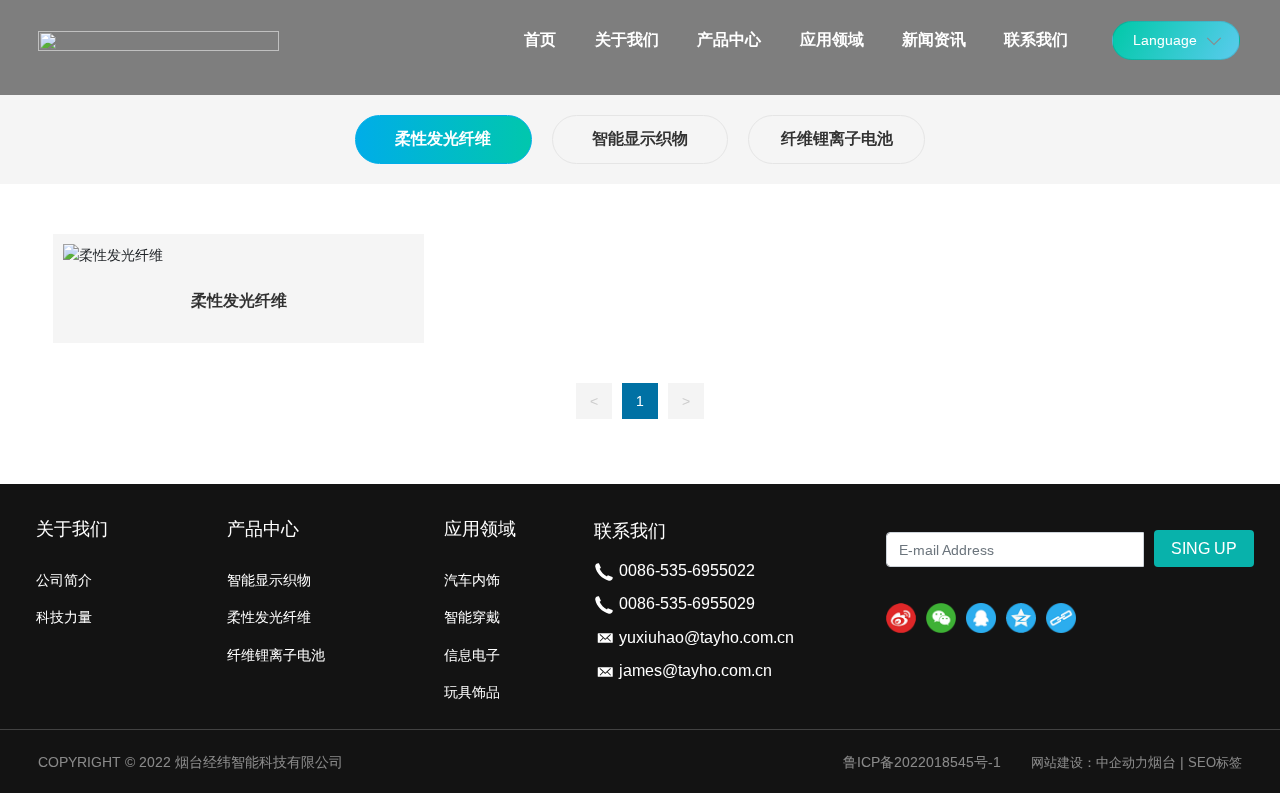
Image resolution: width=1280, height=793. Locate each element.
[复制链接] (1061, 618)
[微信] (941, 618)
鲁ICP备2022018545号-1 (922, 762)
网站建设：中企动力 (1089, 762)
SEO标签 (1215, 762)
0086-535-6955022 (687, 570)
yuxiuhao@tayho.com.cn (706, 637)
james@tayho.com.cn (695, 670)
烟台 (1162, 762)
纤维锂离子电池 (837, 138)
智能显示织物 (640, 138)
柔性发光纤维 (443, 138)
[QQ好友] (981, 618)
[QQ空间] (1021, 618)
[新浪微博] (901, 618)
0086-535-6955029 (687, 603)
